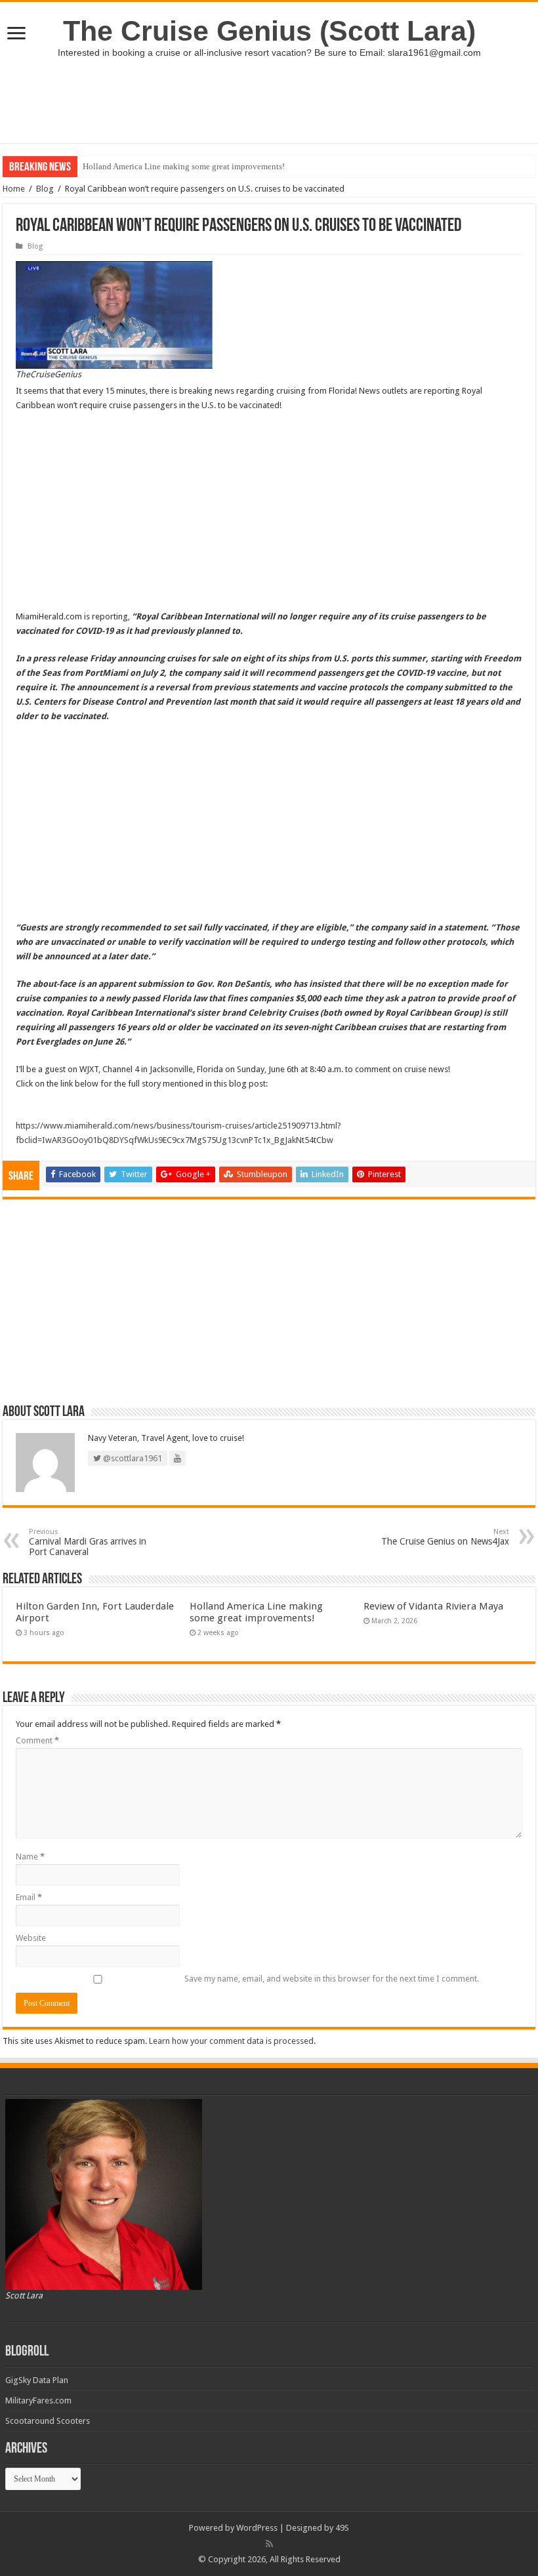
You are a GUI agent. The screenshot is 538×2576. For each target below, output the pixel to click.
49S (342, 2528)
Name (30, 1857)
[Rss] (269, 2544)
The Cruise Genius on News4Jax (445, 1537)
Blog (45, 189)
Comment (37, 1740)
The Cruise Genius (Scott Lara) (269, 31)
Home (14, 189)
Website (31, 1938)
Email (29, 1897)
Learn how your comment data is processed (231, 2041)
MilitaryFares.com (38, 2400)
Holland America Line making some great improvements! (184, 166)
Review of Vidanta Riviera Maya (433, 1606)
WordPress (257, 2528)
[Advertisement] (269, 100)
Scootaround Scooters (48, 2421)
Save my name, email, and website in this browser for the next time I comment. (332, 1979)
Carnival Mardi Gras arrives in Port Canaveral (88, 1542)
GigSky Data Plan (37, 2380)
